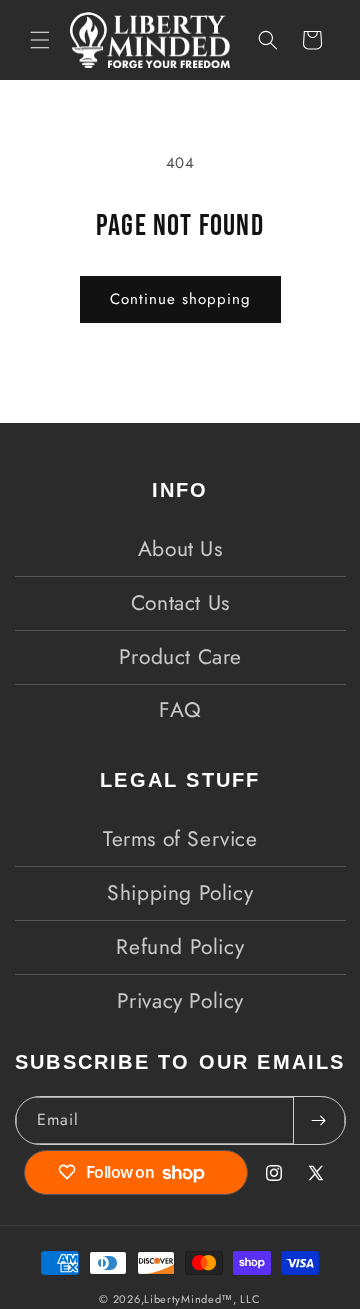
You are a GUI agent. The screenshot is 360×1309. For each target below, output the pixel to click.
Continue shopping (180, 299)
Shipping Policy (180, 893)
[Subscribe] (318, 1120)
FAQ (180, 710)
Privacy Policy (180, 1001)
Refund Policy (180, 947)
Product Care (180, 657)
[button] (40, 40)
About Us (180, 549)
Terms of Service (180, 839)
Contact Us (180, 603)
